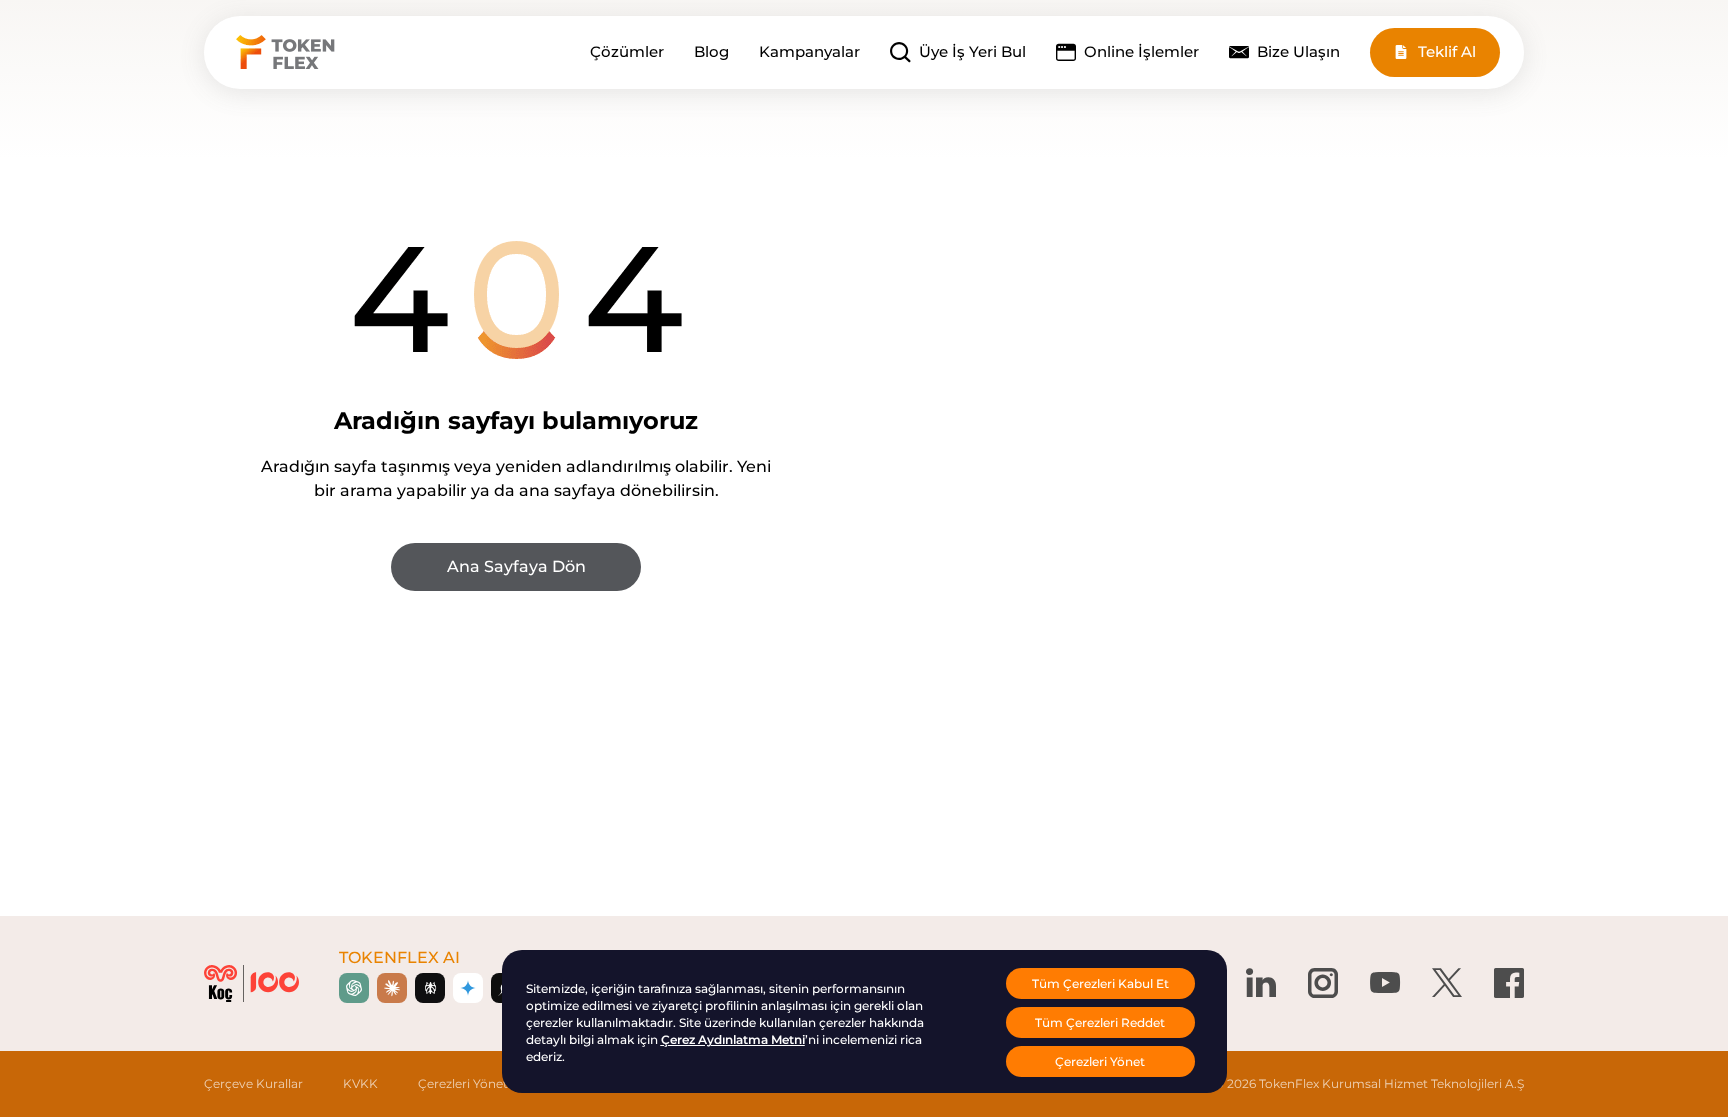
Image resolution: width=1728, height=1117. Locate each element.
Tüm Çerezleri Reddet (1100, 1022)
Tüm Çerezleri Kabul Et (1100, 983)
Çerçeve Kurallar (253, 1083)
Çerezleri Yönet (463, 1083)
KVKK (360, 1083)
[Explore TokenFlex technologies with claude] (392, 988)
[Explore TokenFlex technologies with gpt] (354, 988)
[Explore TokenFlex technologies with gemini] (468, 988)
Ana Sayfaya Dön (516, 566)
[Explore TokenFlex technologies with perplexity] (430, 988)
